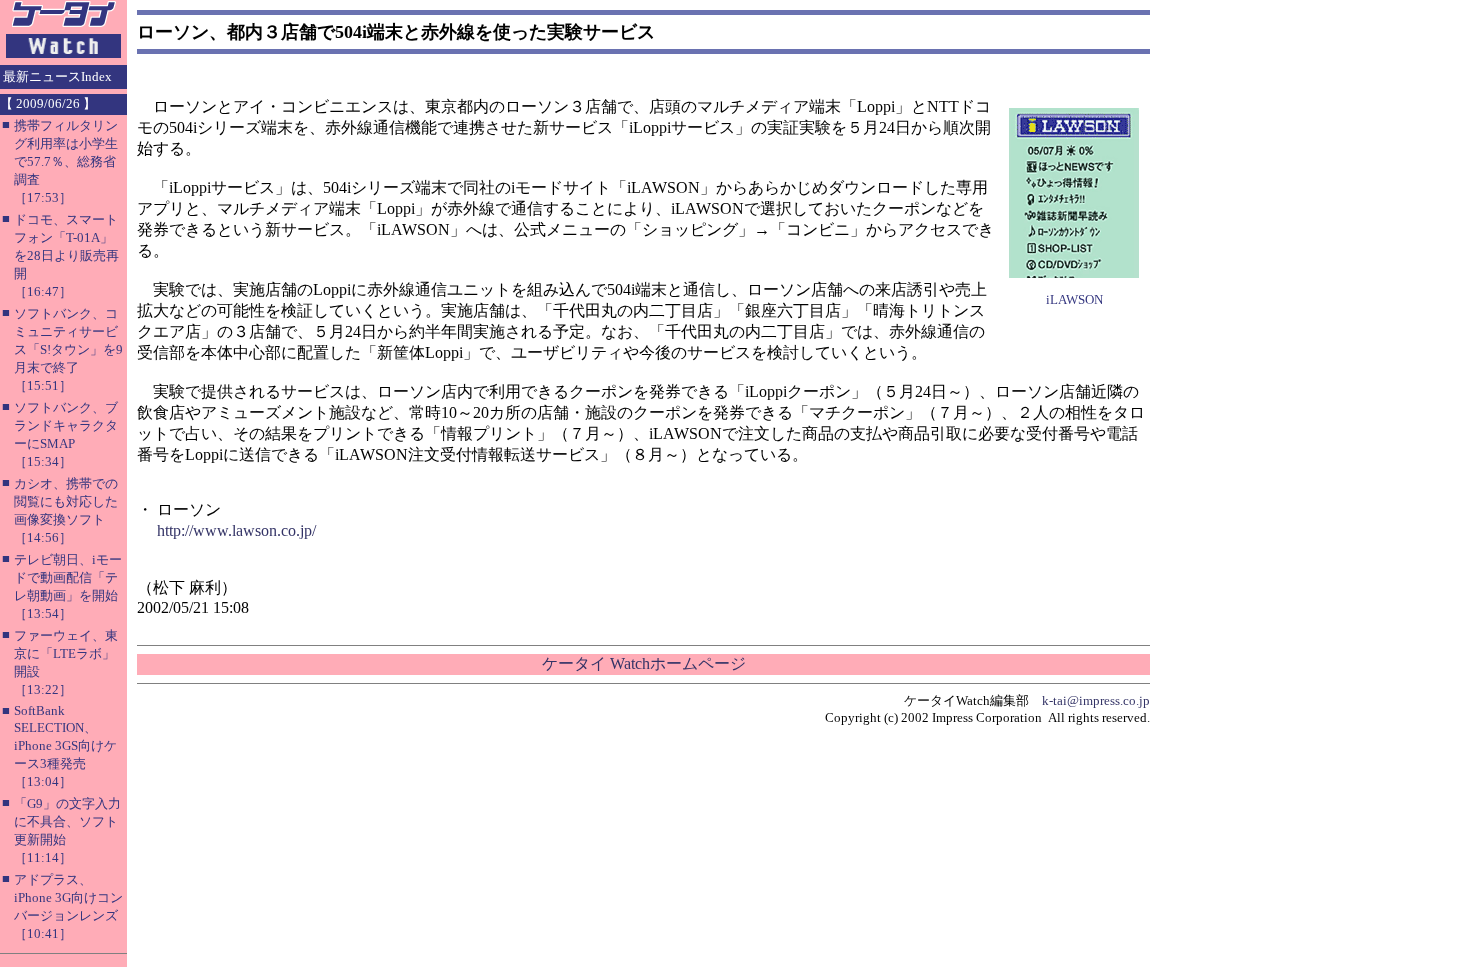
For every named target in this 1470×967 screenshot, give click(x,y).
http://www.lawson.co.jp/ (236, 530)
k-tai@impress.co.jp (1096, 700)
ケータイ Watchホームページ (644, 663)
